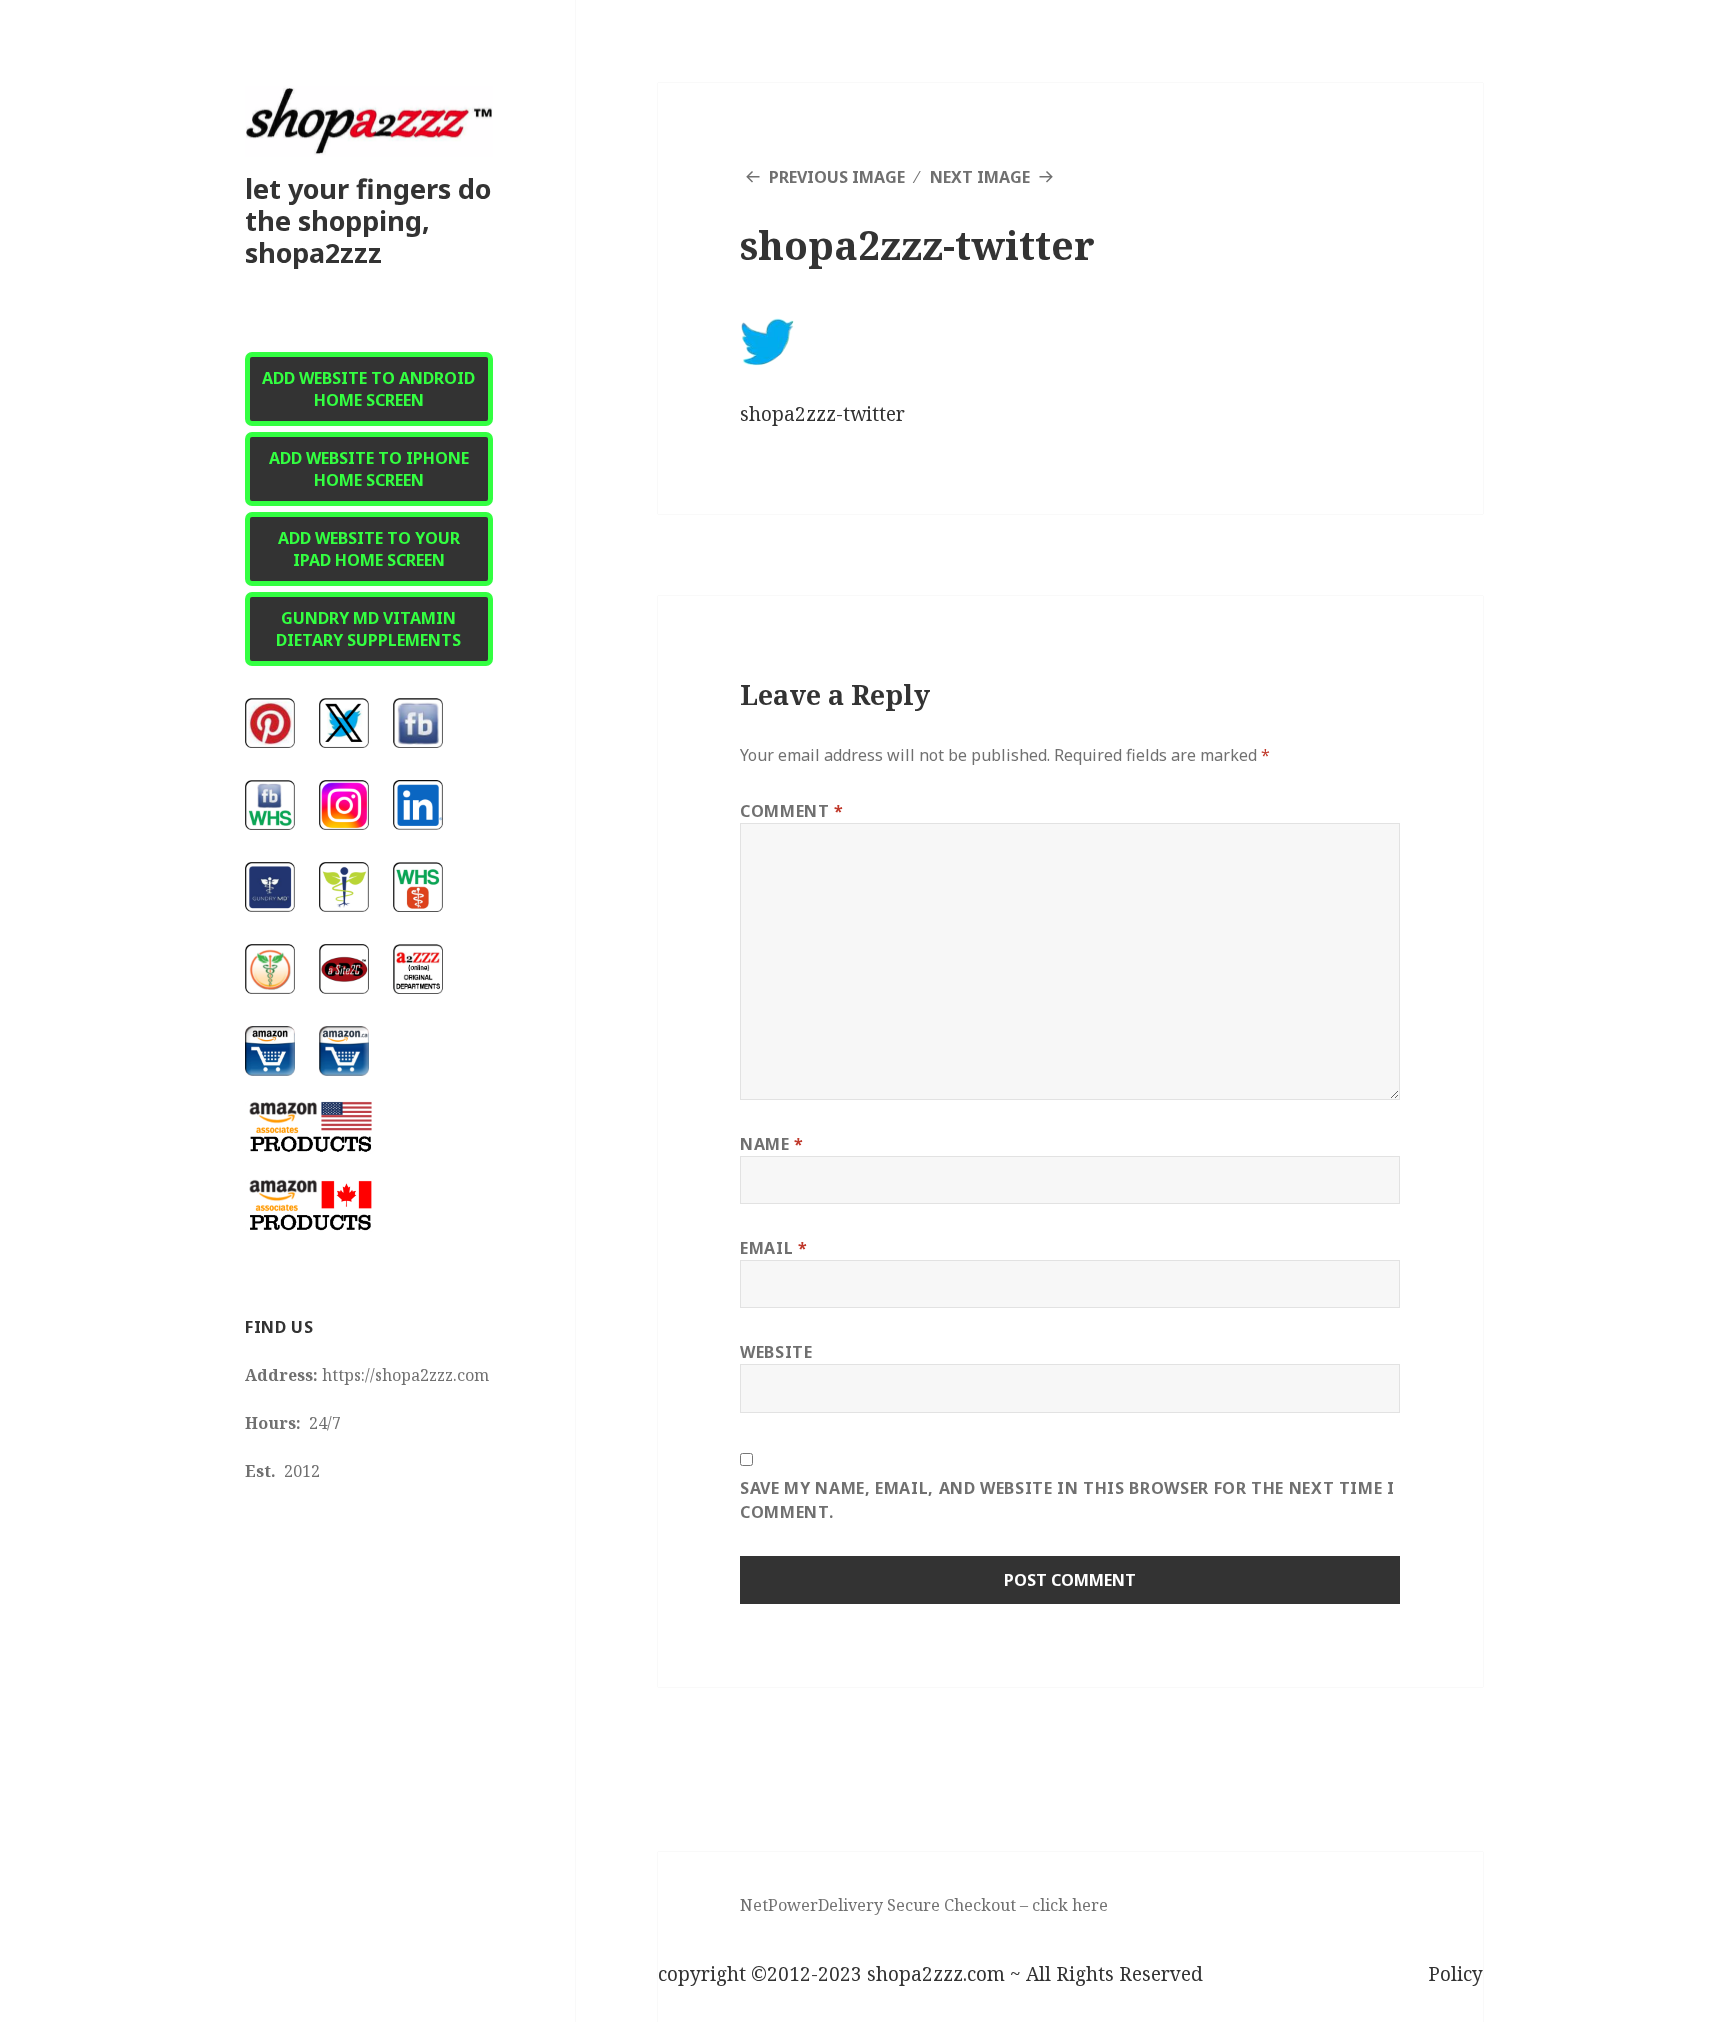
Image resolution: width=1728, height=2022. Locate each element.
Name (772, 1144)
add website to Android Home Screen (368, 389)
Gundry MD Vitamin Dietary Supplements (368, 629)
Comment (792, 811)
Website (776, 1352)
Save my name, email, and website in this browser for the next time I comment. (1067, 1500)
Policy (1455, 1974)
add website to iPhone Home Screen (369, 469)
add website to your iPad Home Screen (369, 549)
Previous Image (837, 177)
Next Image (980, 177)
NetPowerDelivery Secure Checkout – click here (924, 1905)
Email (773, 1248)
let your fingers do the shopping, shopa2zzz (368, 220)
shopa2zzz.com (936, 1974)
